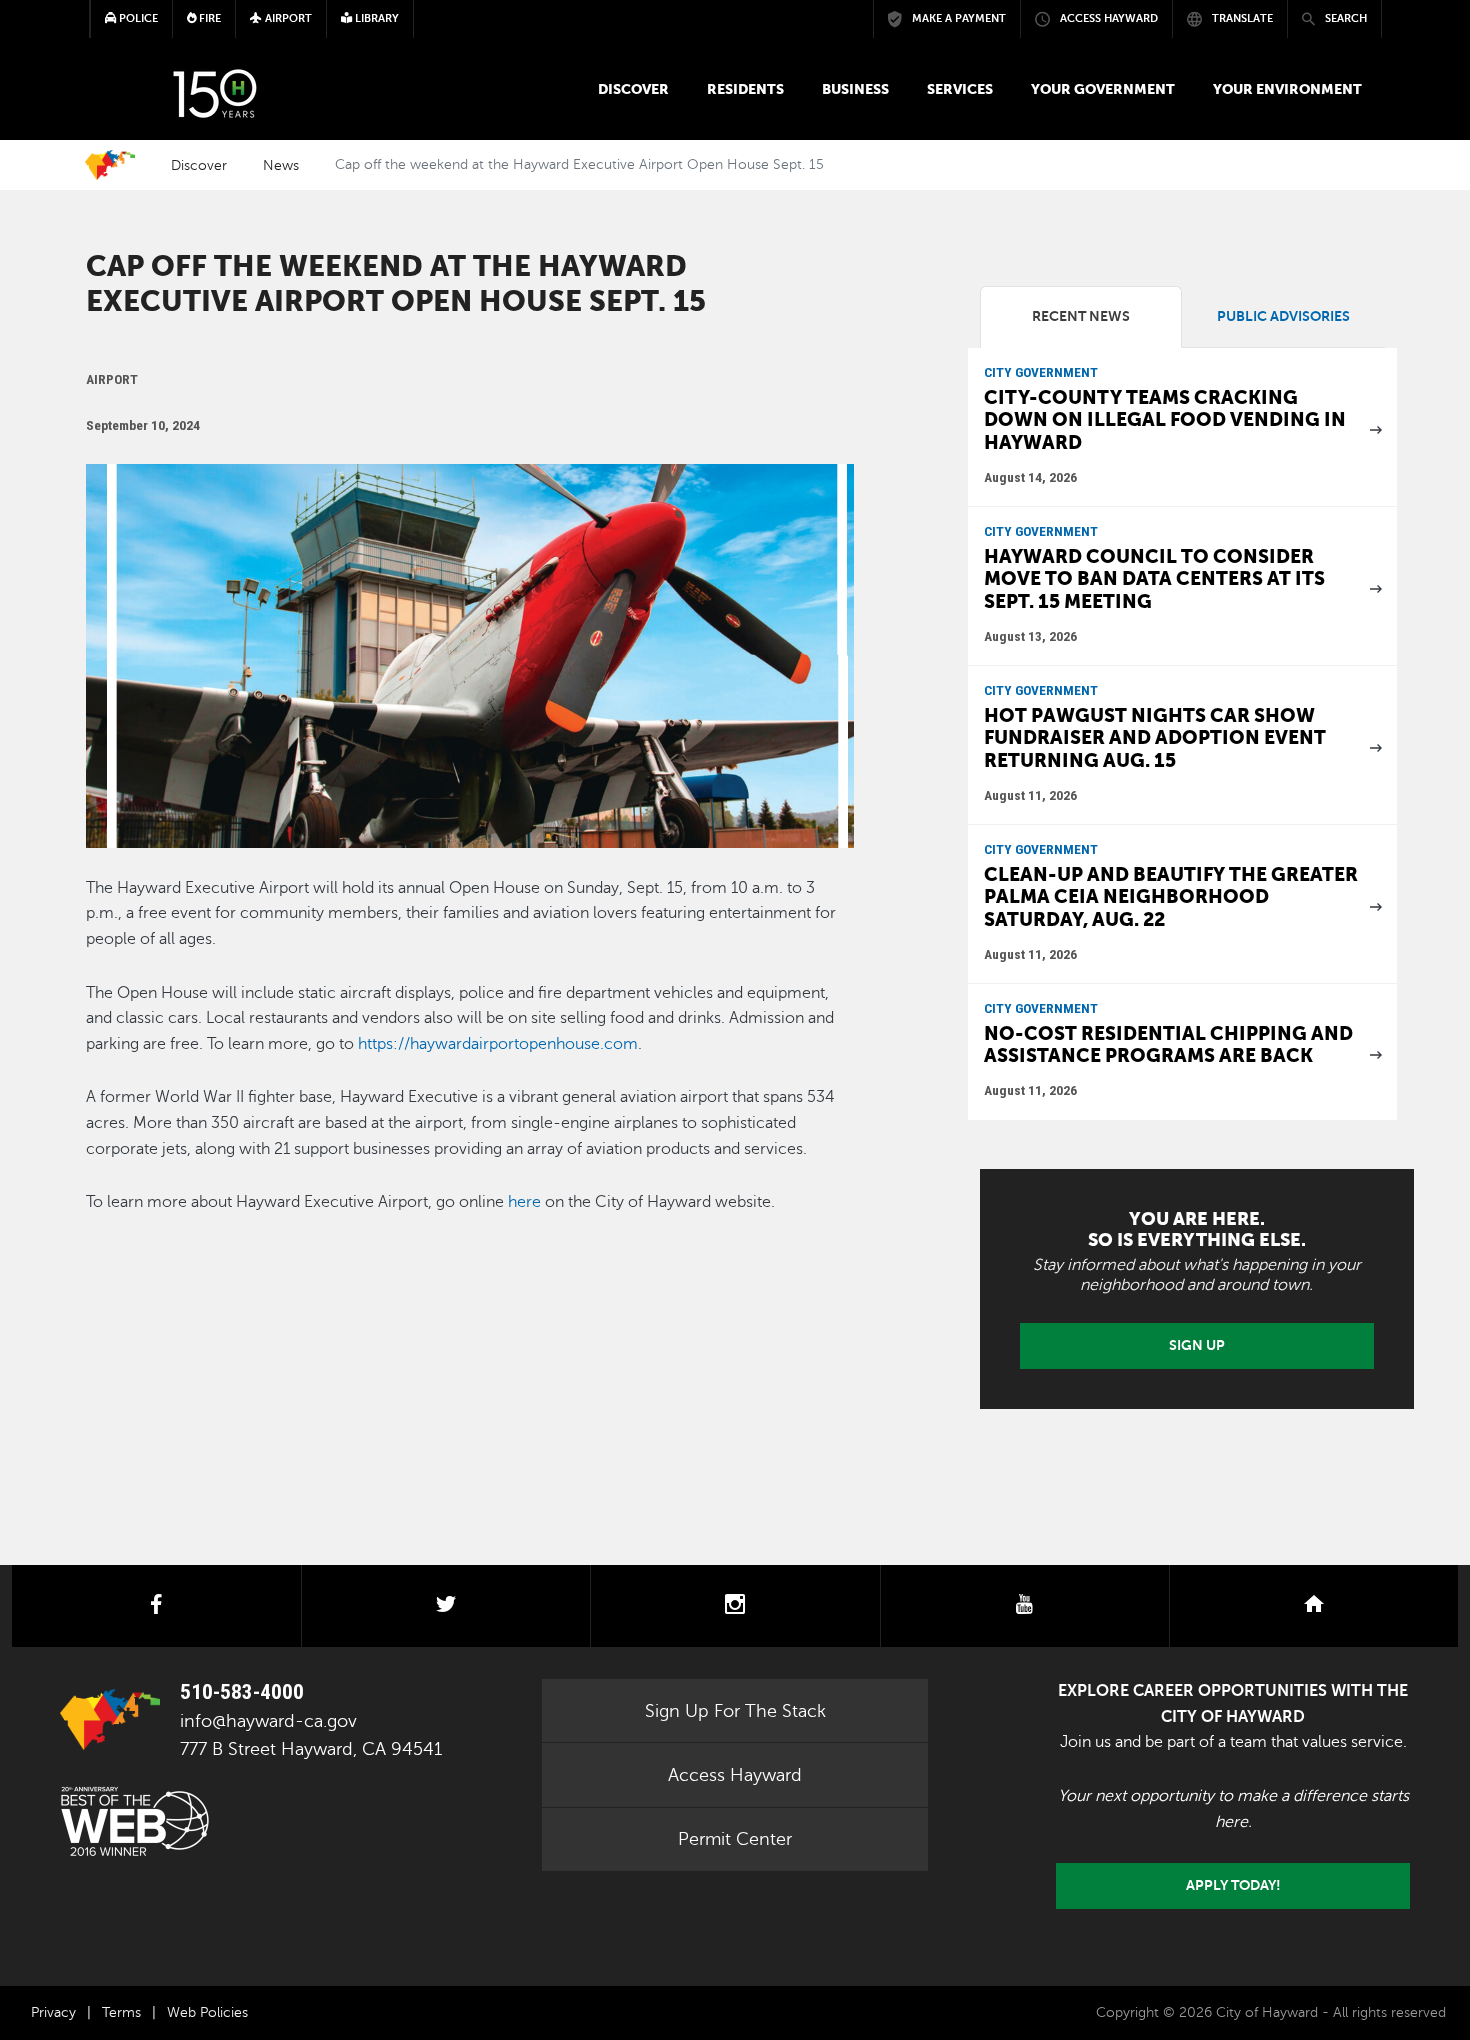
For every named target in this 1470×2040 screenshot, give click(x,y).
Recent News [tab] (1081, 316)
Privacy (53, 2012)
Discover (633, 89)
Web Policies (207, 2012)
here (524, 1202)
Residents (745, 89)
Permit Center (735, 1839)
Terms (121, 2012)
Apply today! (1233, 1885)
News (281, 165)
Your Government (1103, 89)
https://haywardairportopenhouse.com (498, 1044)
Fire (208, 18)
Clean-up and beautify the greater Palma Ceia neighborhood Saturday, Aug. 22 (1171, 897)
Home (110, 165)
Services (960, 89)
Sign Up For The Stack (735, 1711)
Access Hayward (735, 1775)
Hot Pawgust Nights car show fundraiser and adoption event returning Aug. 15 (1155, 738)
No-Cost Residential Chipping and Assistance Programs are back (1168, 1045)
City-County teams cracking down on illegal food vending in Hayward (1165, 420)
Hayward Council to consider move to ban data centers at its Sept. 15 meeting (1154, 579)
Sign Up (1197, 1345)
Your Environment (1287, 89)
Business (855, 89)
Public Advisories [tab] (1283, 316)
